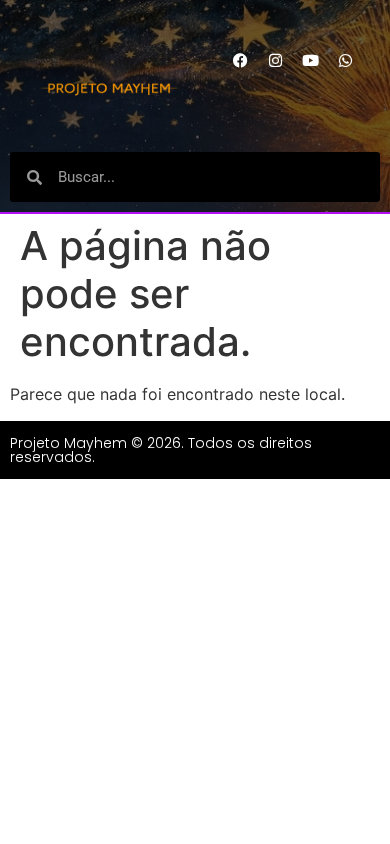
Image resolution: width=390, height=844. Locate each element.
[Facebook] (240, 60)
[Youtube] (310, 60)
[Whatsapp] (345, 60)
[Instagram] (275, 60)
